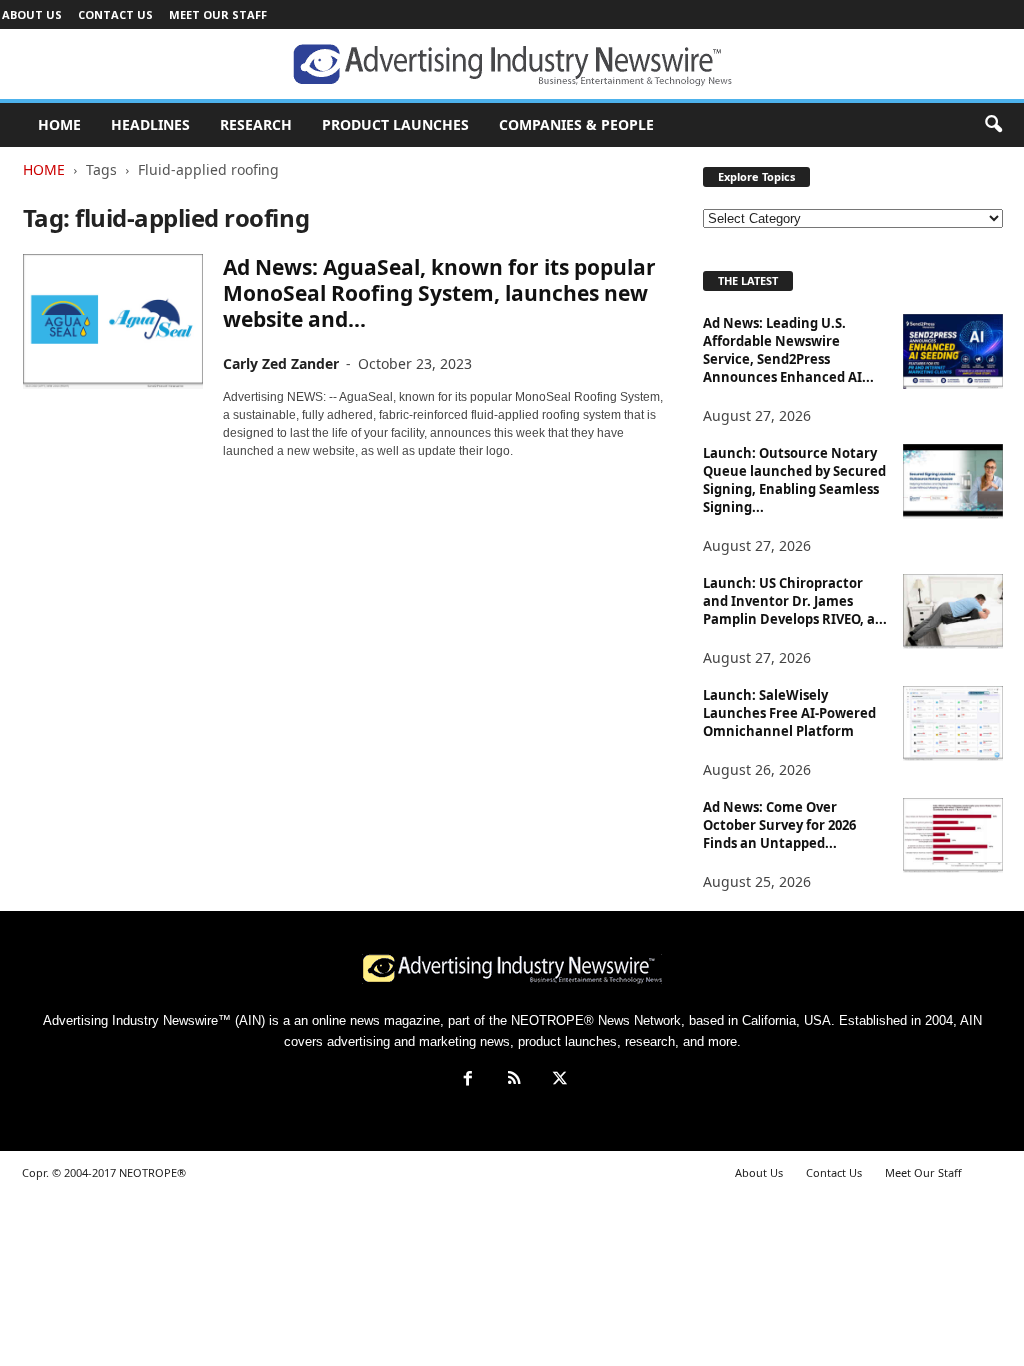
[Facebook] (468, 1080)
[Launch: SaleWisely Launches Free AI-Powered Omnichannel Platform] (953, 723)
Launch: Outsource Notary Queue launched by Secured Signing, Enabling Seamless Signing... (794, 480)
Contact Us (115, 14)
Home (44, 169)
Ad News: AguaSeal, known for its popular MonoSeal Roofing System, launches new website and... (439, 293)
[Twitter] (558, 1080)
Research (256, 124)
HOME (59, 124)
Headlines (150, 124)
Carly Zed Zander (281, 363)
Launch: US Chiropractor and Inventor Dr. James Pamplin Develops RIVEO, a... (795, 601)
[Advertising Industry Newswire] (512, 65)
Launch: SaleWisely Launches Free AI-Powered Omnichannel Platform (789, 713)
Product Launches (395, 124)
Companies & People (576, 124)
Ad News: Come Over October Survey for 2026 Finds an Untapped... (779, 825)
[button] (993, 125)
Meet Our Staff (218, 14)
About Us (32, 14)
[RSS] (514, 1080)
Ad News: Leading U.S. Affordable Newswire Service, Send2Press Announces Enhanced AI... (788, 350)
